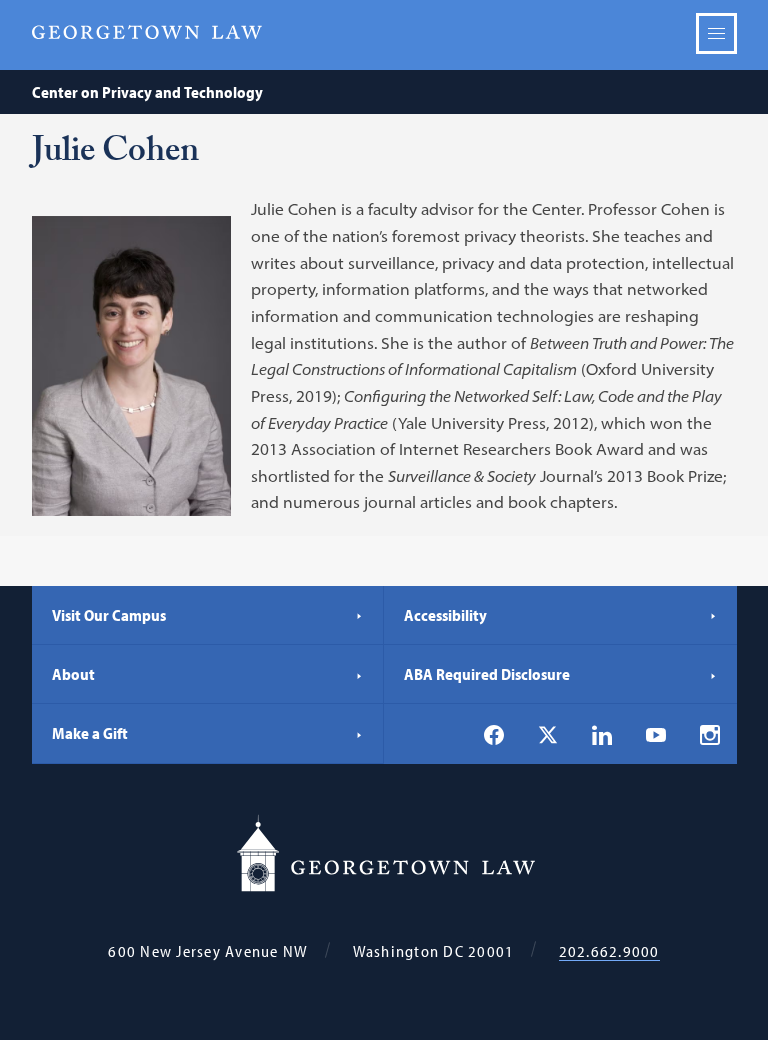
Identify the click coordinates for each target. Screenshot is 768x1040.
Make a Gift (90, 733)
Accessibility (445, 615)
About (73, 674)
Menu (716, 33)
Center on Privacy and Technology (147, 92)
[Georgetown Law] (147, 32)
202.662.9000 (609, 951)
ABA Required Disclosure (487, 674)
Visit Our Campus (109, 615)
